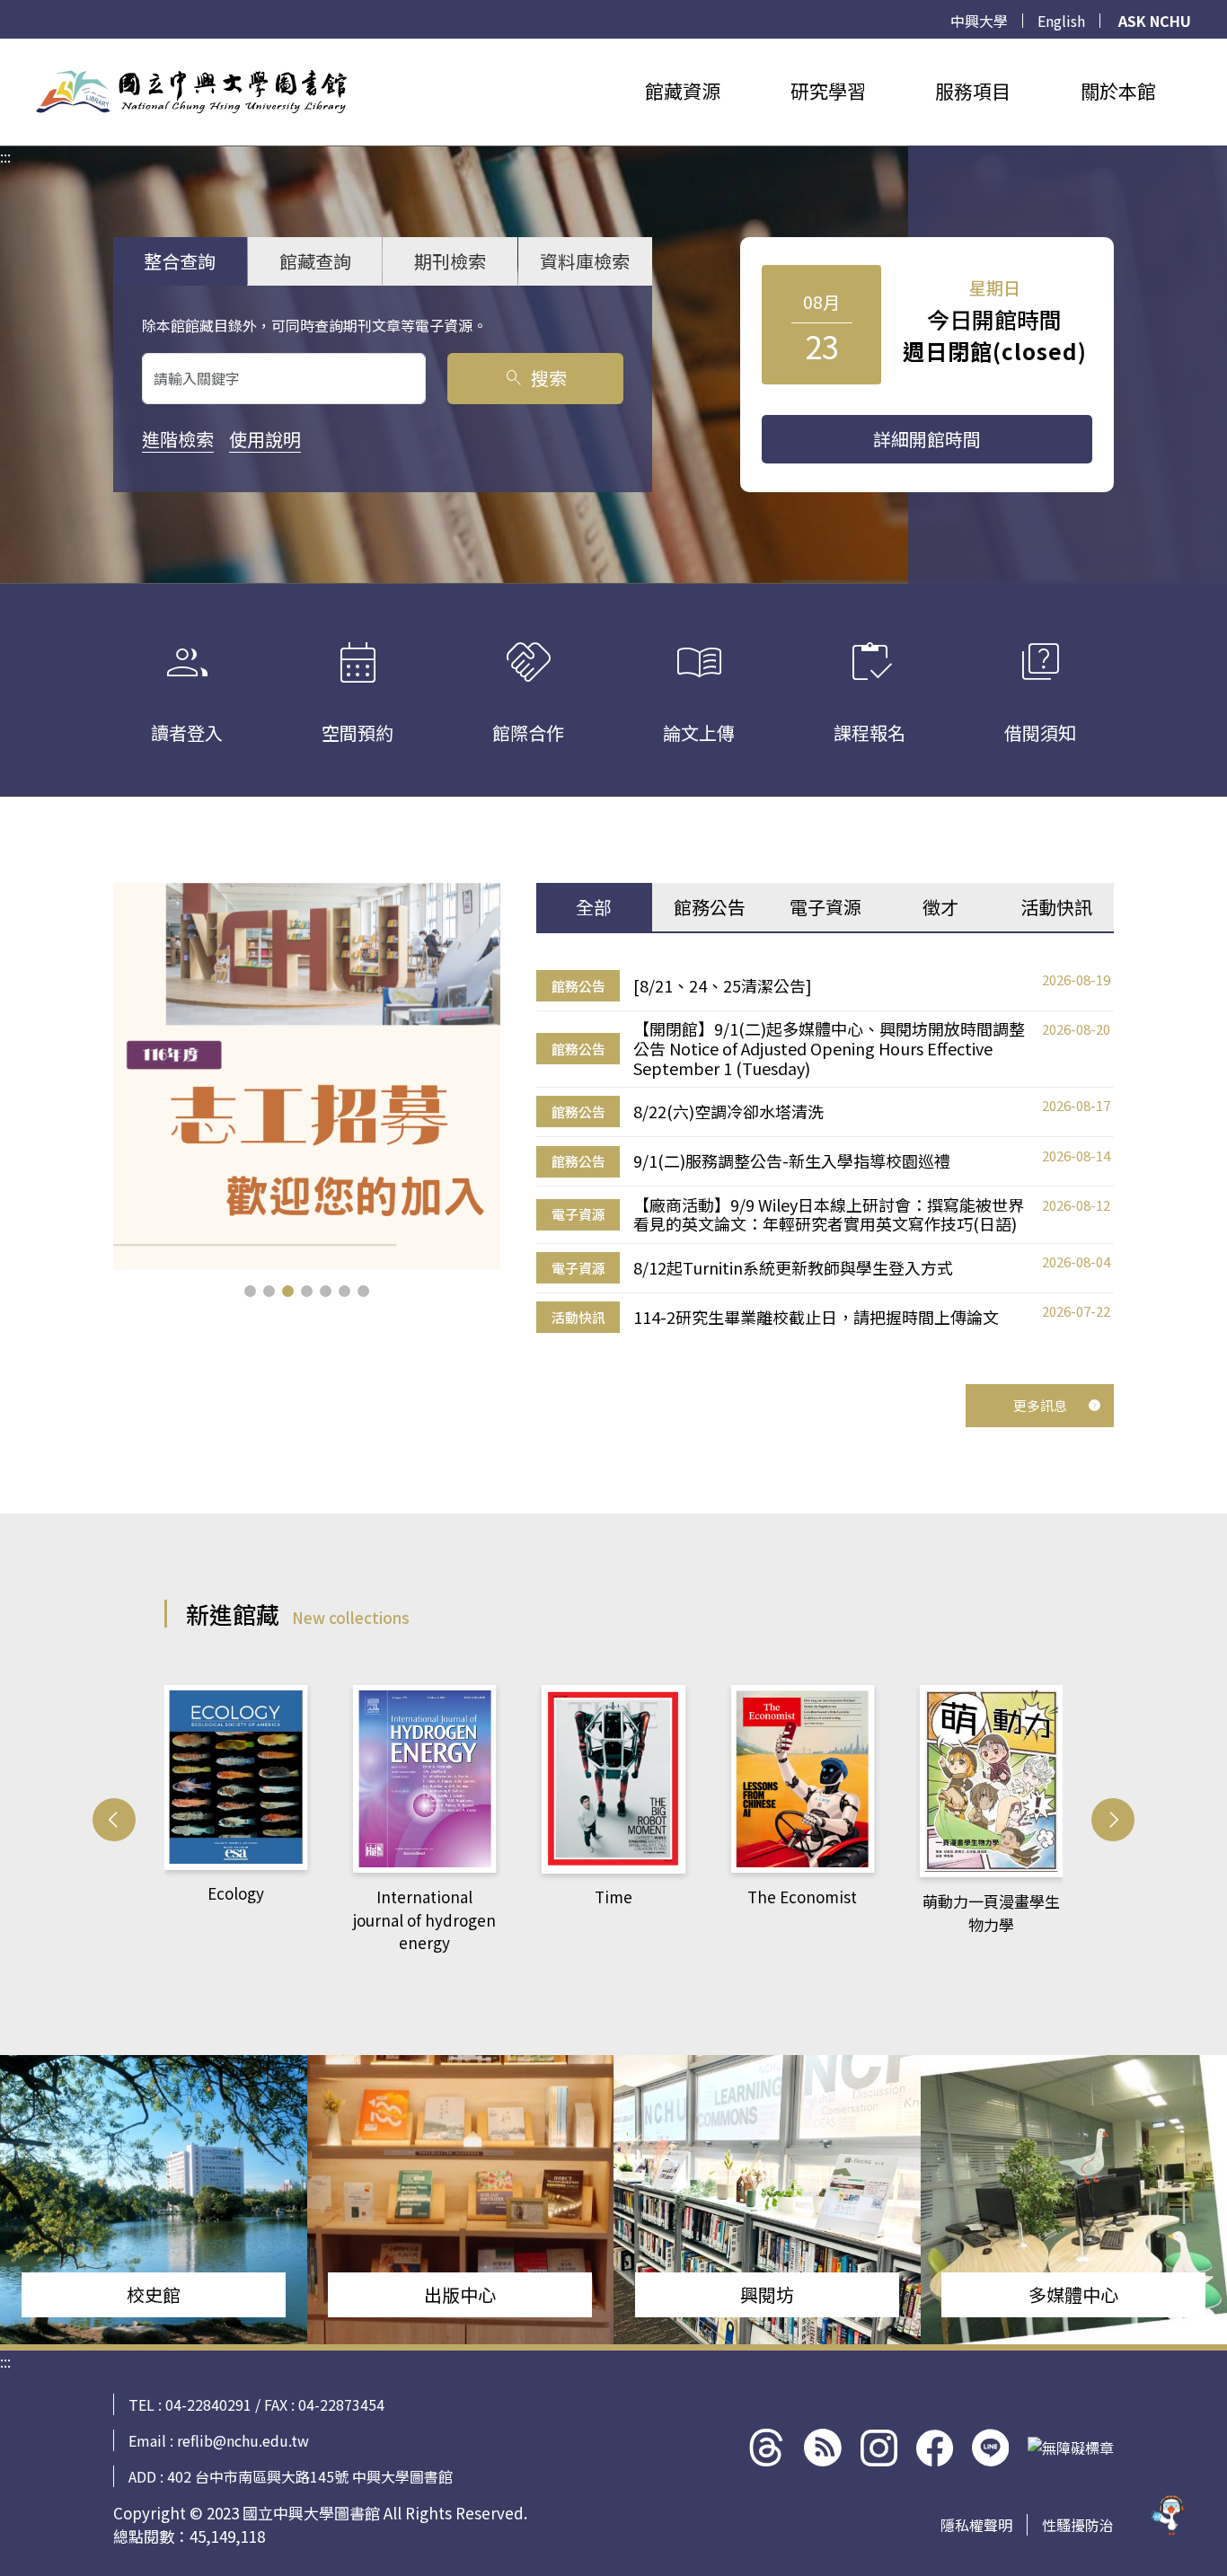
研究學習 (828, 91)
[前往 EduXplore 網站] (1169, 2510)
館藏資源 (683, 91)
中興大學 (979, 21)
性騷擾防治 (1078, 2525)
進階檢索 (178, 439)
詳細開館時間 (927, 439)
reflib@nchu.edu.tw (243, 2440)
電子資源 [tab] (825, 907)
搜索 (535, 378)
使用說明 (265, 439)
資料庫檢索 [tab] (585, 261)
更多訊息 (1040, 1405)
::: (5, 49)
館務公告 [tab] (710, 907)
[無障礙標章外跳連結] (1071, 2448)
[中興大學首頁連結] (191, 92)
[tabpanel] (825, 1152)
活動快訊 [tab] (1056, 907)
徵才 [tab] (940, 907)
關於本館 (1118, 91)
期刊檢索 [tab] (450, 261)
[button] (250, 1291)
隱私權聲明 (976, 2525)
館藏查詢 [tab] (315, 261)
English (1061, 21)
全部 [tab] (594, 907)
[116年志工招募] (307, 1076)
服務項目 (973, 91)
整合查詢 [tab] (180, 261)
